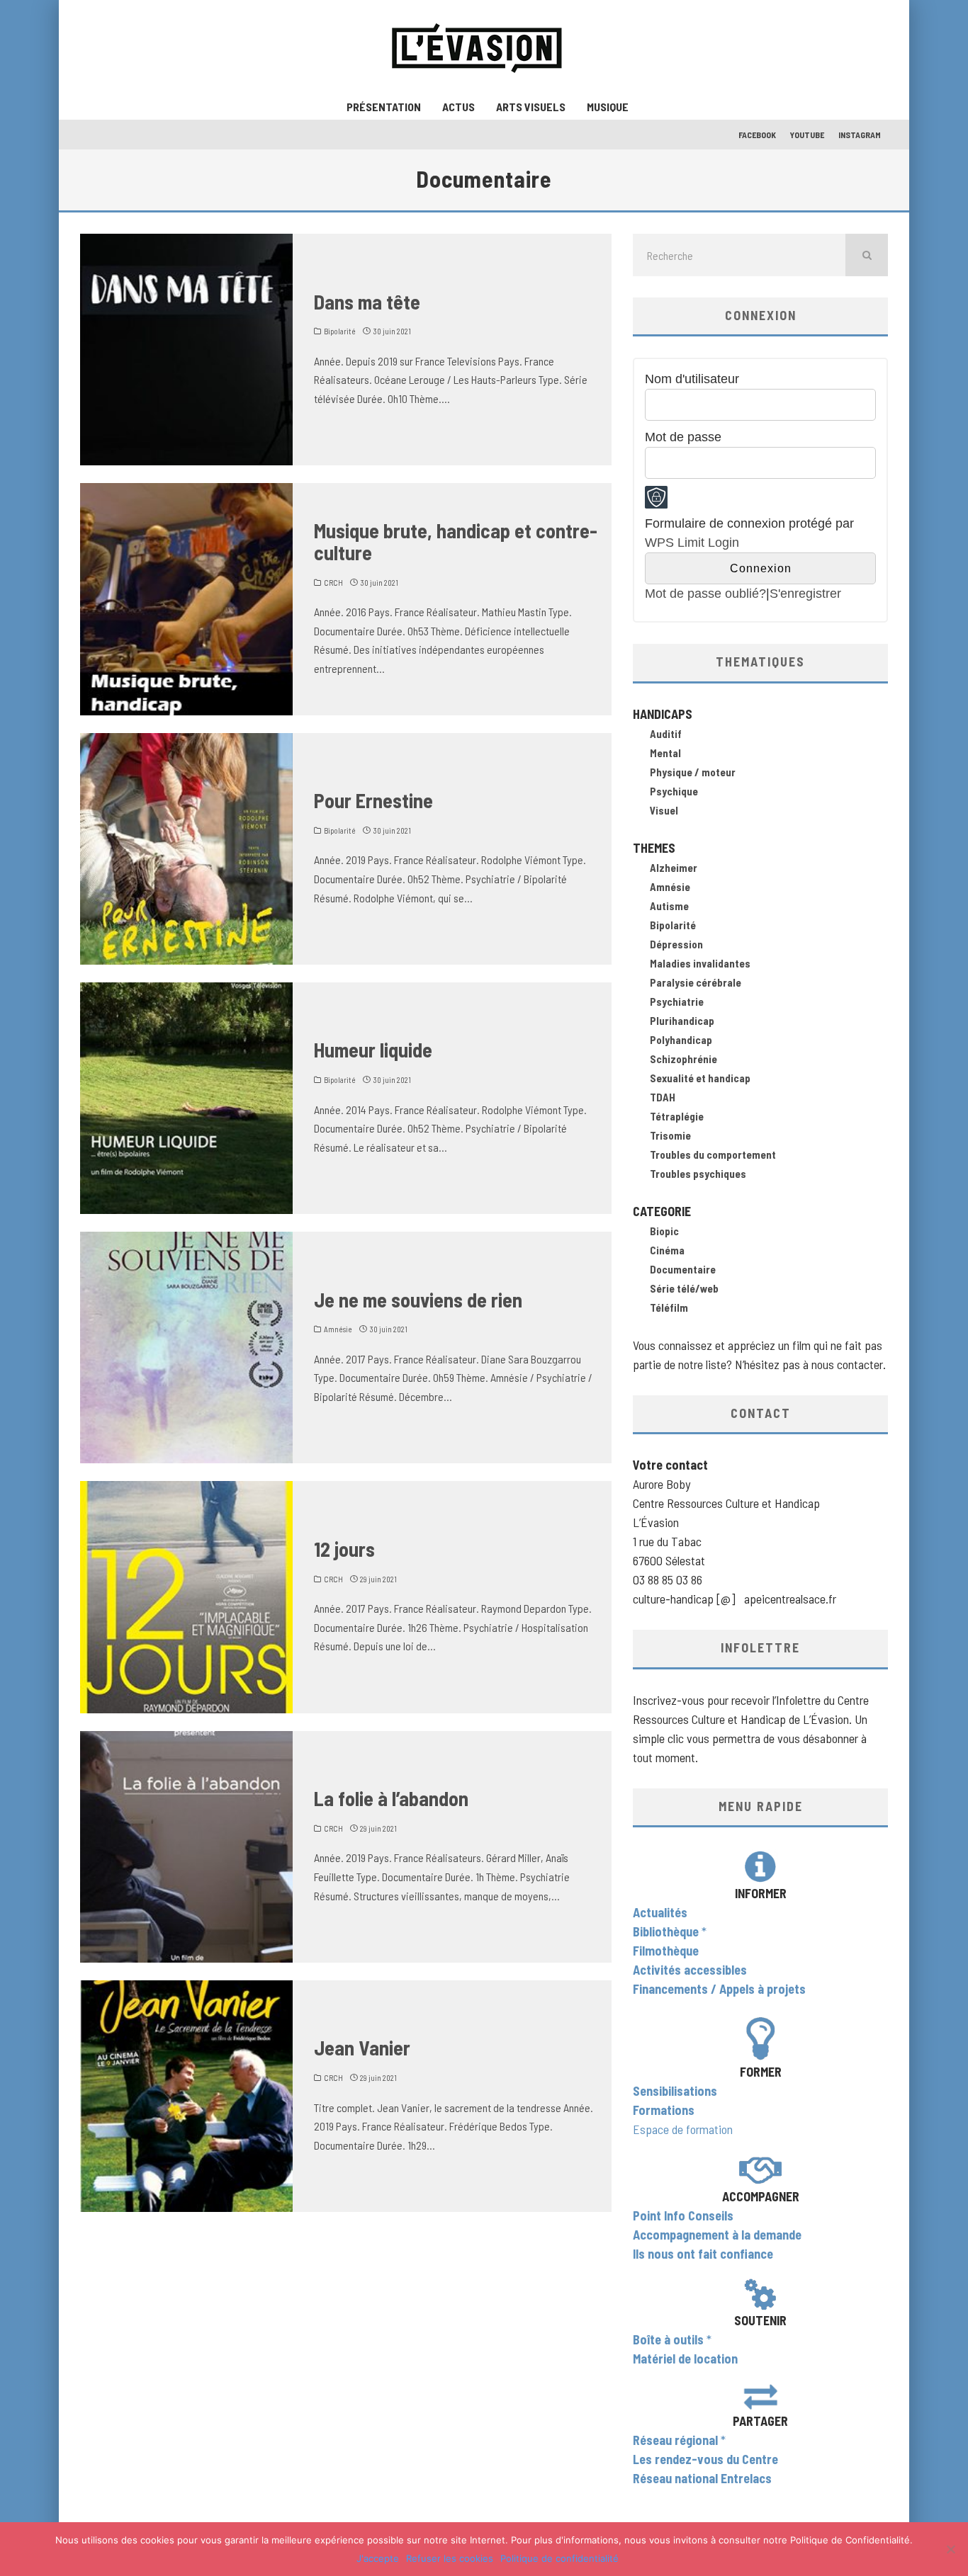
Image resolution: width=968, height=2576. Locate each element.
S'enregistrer (805, 594)
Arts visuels (531, 107)
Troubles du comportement (713, 1154)
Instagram (860, 135)
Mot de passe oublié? (705, 594)
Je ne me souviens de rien (418, 1300)
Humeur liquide (373, 1050)
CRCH (333, 583)
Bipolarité (340, 331)
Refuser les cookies (450, 2558)
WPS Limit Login (692, 543)
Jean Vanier (362, 2048)
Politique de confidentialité (559, 2558)
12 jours (344, 1549)
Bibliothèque (666, 1931)
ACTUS (458, 107)
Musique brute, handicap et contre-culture (456, 541)
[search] (867, 255)
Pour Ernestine (373, 800)
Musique (608, 107)
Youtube (807, 135)
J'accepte (378, 2558)
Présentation (384, 107)
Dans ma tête (367, 302)
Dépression (676, 944)
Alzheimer (674, 868)
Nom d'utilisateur (692, 379)
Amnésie (338, 1329)
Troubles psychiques (698, 1174)
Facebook (757, 135)
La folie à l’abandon (391, 1798)
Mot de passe (683, 437)
